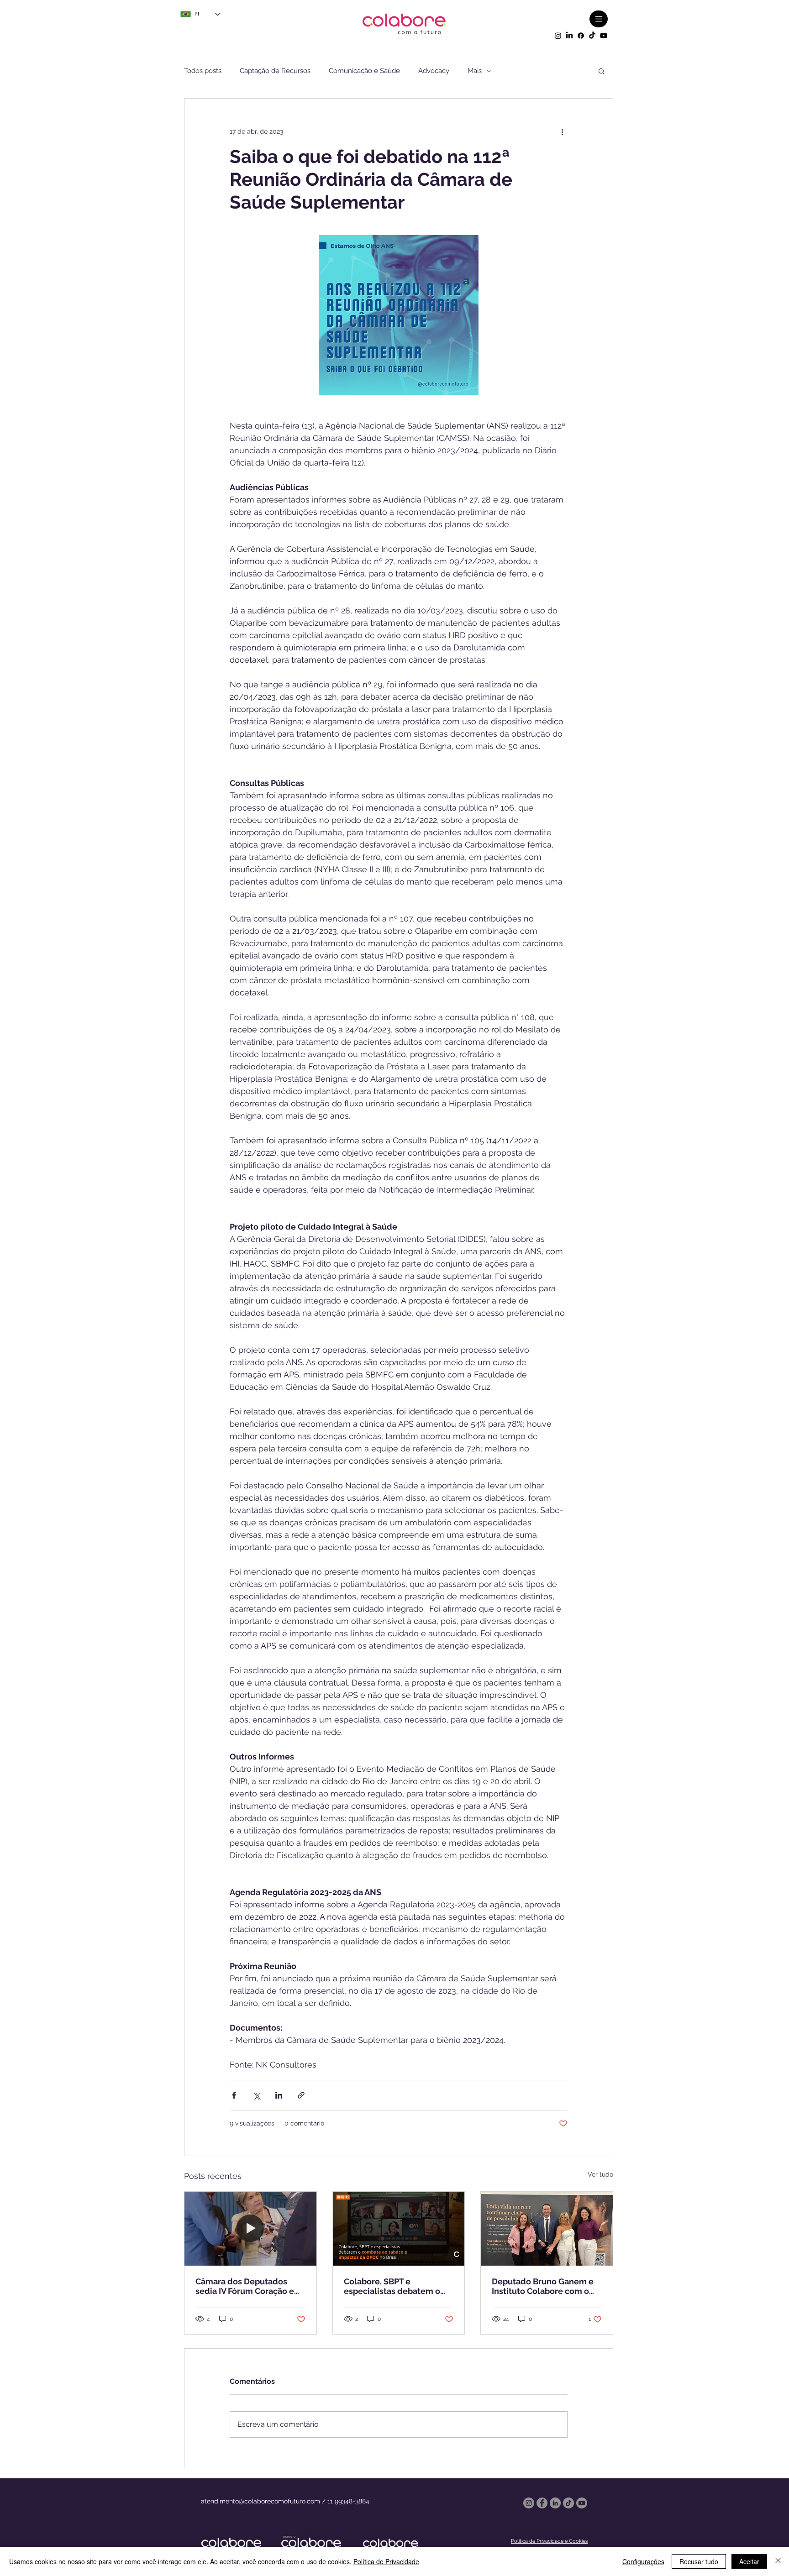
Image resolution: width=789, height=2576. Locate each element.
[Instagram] (558, 36)
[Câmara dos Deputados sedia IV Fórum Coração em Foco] (250, 2229)
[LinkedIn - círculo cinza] (555, 2503)
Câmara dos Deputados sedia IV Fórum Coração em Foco (249, 2286)
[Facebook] (581, 36)
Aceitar (749, 2561)
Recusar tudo (699, 2561)
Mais (475, 71)
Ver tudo (600, 2174)
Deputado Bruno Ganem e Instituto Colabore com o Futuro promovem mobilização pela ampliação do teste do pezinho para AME (543, 2286)
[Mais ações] (562, 131)
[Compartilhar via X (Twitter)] (256, 2095)
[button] (602, 71)
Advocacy (434, 71)
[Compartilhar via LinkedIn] (279, 2095)
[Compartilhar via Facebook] (234, 2095)
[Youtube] (604, 36)
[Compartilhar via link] (301, 2095)
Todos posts (203, 71)
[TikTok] (592, 36)
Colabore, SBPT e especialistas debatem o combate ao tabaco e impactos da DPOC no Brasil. (392, 2286)
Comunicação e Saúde (364, 71)
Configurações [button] (643, 2561)
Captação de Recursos (275, 71)
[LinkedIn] (569, 36)
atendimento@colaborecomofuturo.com (260, 2501)
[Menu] (599, 19)
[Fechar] (778, 2561)
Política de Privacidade (386, 2561)
